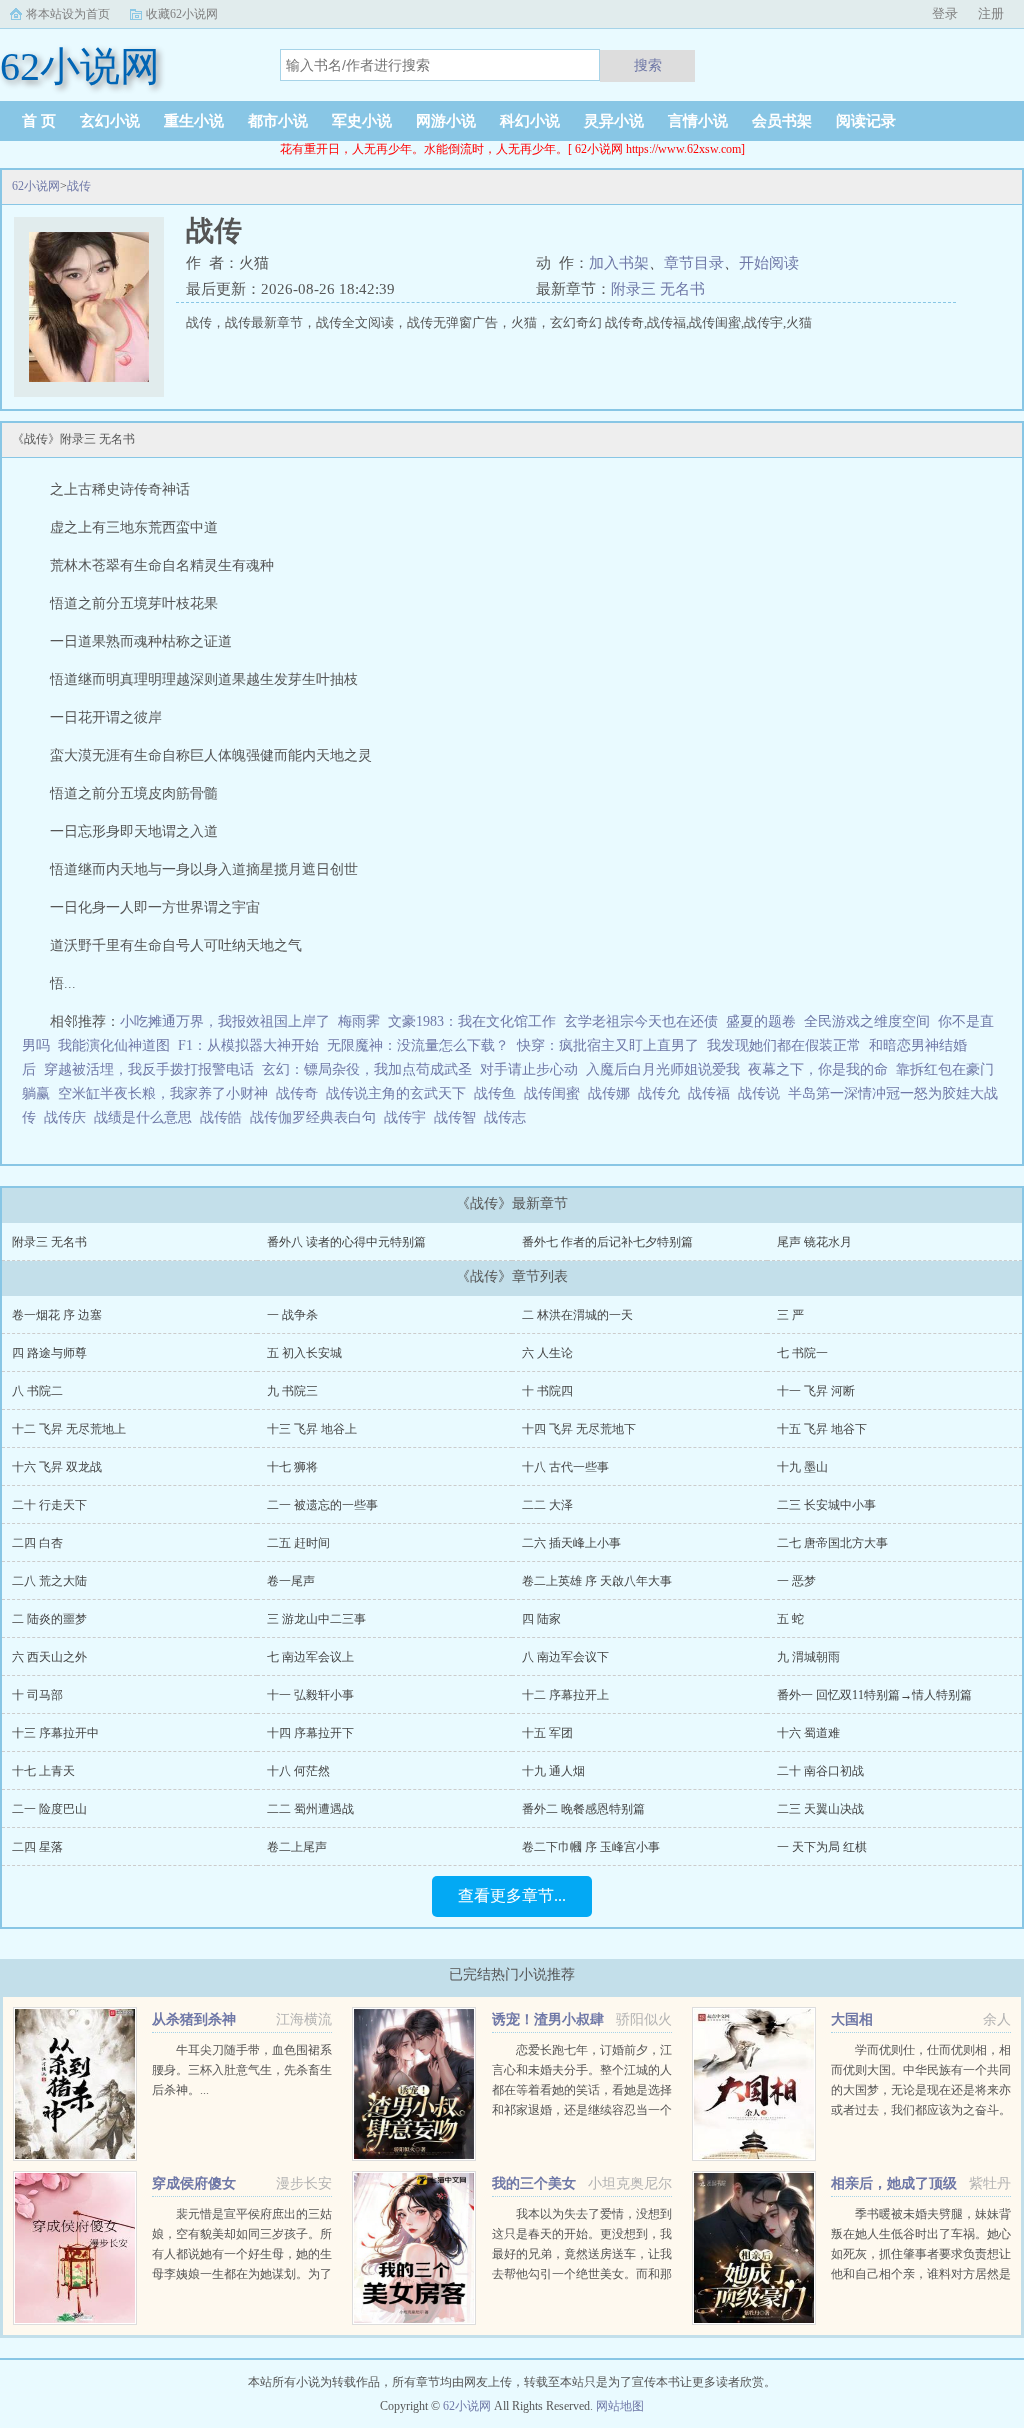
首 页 (39, 121)
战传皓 (225, 1117)
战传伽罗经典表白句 (317, 1117)
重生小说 (194, 121)
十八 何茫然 (298, 1771)
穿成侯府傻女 (194, 2183)
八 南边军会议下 (565, 1657)
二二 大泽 (547, 1505)
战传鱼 (499, 1093)
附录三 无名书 (658, 289)
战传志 (509, 1117)
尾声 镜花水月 (814, 1242)
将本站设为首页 (68, 14)
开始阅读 (769, 263)
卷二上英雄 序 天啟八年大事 (597, 1581)
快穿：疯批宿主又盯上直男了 (608, 1045)
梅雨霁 (359, 1021)
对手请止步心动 (529, 1069)
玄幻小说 (110, 121)
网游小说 (446, 121)
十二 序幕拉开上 (565, 1695)
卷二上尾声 (297, 1847)
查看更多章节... (512, 1895)
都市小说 (278, 121)
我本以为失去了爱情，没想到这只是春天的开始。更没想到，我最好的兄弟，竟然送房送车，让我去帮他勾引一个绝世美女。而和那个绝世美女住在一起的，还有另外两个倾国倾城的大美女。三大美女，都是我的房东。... (582, 2274)
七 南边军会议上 (310, 1657)
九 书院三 (292, 1391)
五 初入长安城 (304, 1353)
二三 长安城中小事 (826, 1505)
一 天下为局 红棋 (822, 1847)
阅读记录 (866, 121)
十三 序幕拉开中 (55, 1733)
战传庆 (69, 1117)
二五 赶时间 (298, 1543)
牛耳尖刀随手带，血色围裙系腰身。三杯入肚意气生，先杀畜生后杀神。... (242, 2070)
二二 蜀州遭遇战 (310, 1809)
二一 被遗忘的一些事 (322, 1505)
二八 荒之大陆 (49, 1581)
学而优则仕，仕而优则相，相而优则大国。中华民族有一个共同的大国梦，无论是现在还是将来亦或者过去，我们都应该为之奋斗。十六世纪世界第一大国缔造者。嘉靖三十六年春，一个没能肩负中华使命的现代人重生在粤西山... (921, 2110)
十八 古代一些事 (565, 1467)
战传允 (663, 1093)
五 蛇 (790, 1619)
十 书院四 (547, 1391)
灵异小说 (614, 121)
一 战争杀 (292, 1315)
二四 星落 (37, 1847)
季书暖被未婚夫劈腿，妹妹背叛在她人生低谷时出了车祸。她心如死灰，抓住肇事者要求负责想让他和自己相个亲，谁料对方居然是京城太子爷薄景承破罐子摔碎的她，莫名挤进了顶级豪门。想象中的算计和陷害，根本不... (921, 2274)
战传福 (713, 1093)
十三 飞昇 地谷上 (312, 1429)
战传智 (459, 1117)
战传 (79, 186)
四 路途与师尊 (49, 1353)
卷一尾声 (291, 1581)
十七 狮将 (292, 1467)
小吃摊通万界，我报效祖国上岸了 (225, 1021)
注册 (991, 13)
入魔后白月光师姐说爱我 (663, 1069)
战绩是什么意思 (147, 1117)
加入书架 (619, 263)
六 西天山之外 (49, 1657)
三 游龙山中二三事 (316, 1619)
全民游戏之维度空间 (867, 1021)
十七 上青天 (43, 1771)
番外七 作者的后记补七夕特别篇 (607, 1242)
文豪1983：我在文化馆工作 (472, 1021)
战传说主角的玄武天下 (400, 1093)
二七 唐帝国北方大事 (832, 1543)
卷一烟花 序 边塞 (57, 1315)
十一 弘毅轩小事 (310, 1695)
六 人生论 (547, 1353)
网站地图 (620, 2406)
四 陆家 (541, 1619)
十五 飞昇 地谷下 (822, 1429)
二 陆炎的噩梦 (49, 1619)
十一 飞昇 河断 (816, 1391)
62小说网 (36, 186)
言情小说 (698, 121)
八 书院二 (37, 1391)
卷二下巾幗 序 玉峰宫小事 (591, 1847)
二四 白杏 (37, 1543)
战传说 (763, 1093)
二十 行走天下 (49, 1505)
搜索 (648, 65)
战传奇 (301, 1093)
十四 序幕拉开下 (310, 1733)
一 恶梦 (796, 1581)
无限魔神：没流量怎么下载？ (418, 1045)
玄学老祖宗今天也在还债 (641, 1021)
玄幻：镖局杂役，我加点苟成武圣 (367, 1069)
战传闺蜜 (556, 1093)
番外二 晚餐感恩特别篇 (583, 1809)
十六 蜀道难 (808, 1733)
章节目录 (694, 263)
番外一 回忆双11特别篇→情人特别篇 (874, 1695)
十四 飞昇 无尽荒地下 (579, 1429)
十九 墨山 (802, 1467)
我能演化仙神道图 (114, 1045)
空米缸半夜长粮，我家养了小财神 (163, 1093)
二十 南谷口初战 (820, 1771)
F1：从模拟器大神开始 (248, 1045)
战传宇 (409, 1117)
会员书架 (782, 121)
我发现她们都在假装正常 (784, 1045)
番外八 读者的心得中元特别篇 (346, 1242)
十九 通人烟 (553, 1771)
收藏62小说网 (182, 14)
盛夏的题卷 (761, 1021)
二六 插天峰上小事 (571, 1543)
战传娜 (613, 1093)
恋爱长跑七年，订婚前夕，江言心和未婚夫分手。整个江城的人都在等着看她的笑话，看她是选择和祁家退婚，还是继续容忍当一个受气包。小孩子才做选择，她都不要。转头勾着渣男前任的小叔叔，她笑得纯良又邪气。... (582, 2110)
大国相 (852, 2019)
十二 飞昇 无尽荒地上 (69, 1429)
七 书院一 (802, 1353)
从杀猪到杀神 (194, 2019)
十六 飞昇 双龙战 (57, 1467)
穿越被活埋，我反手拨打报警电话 (149, 1069)
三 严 (790, 1315)
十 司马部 (37, 1695)
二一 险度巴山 (49, 1809)
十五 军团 (547, 1733)
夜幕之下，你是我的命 (818, 1069)
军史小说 (362, 121)
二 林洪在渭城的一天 (577, 1315)
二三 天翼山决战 (820, 1809)
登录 (945, 13)
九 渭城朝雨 (808, 1657)
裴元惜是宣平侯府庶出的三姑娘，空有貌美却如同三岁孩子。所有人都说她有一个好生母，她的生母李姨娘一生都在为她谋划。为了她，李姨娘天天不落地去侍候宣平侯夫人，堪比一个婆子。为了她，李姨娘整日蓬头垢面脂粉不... (242, 2274)
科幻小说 (530, 121)
